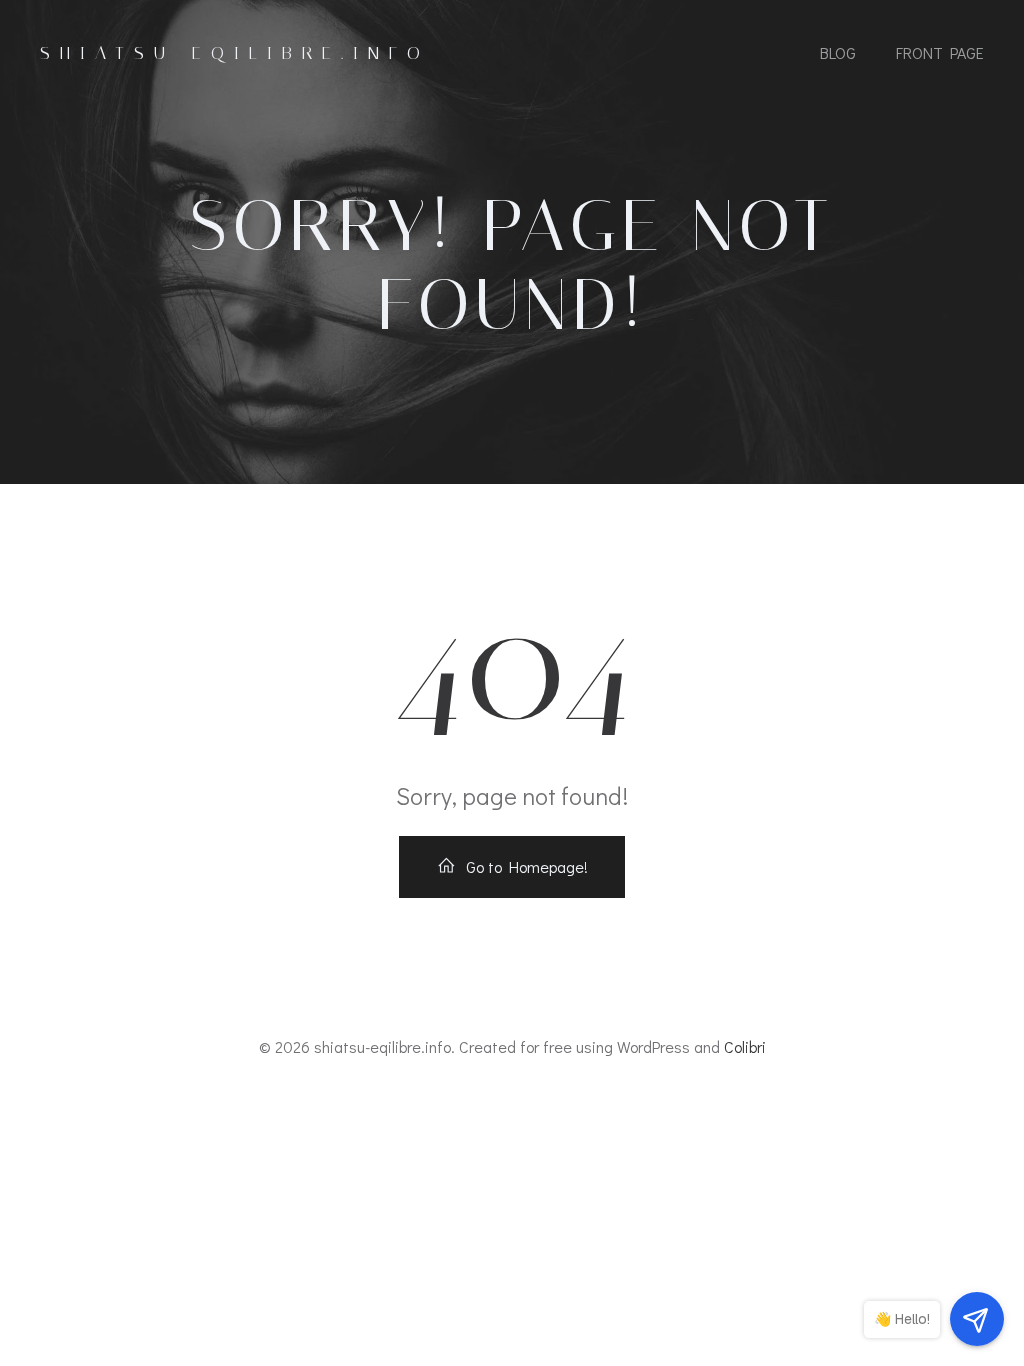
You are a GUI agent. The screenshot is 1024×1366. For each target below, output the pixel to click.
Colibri (745, 1046)
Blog (838, 52)
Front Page (940, 52)
